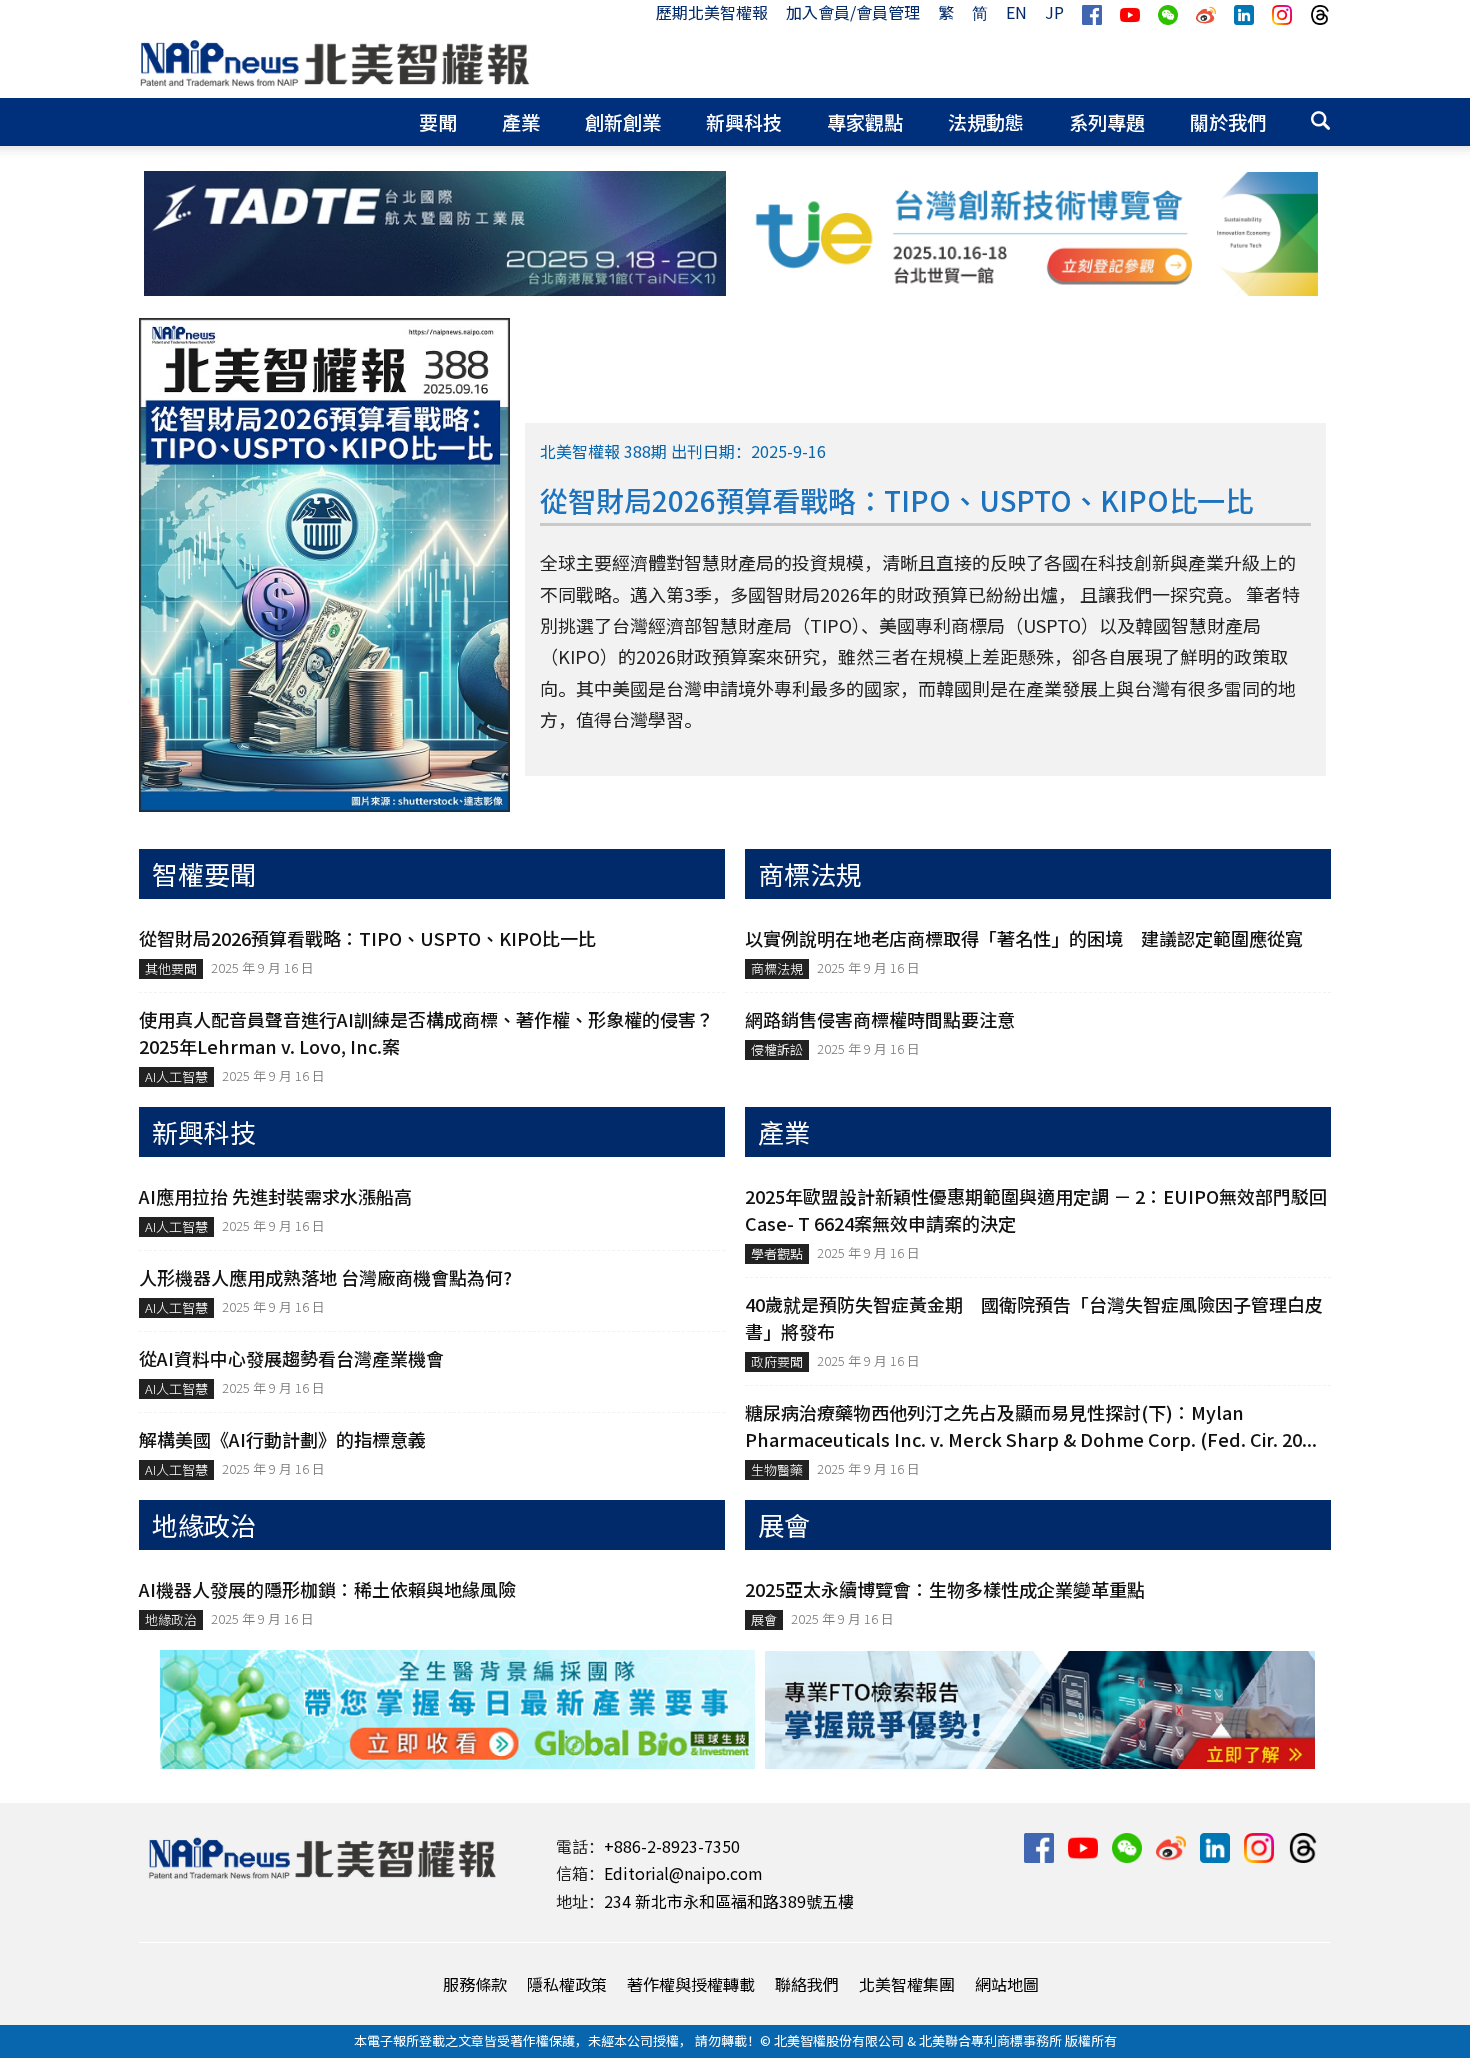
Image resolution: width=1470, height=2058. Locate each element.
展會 (764, 1619)
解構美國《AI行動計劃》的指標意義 (282, 1439)
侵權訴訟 (777, 1049)
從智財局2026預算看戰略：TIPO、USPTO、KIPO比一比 (367, 938)
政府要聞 (777, 1361)
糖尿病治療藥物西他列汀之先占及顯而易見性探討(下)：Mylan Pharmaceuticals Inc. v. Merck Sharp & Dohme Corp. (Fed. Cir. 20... (1031, 1425)
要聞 (438, 121)
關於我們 (1228, 121)
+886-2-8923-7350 (672, 1846)
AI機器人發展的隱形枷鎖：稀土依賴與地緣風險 (327, 1589)
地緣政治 (171, 1619)
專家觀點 (865, 121)
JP (1054, 12)
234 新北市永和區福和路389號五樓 (729, 1901)
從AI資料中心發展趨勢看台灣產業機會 (291, 1358)
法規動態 (986, 121)
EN (1016, 12)
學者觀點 (777, 1253)
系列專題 (1107, 121)
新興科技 (744, 121)
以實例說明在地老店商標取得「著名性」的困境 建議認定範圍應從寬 (1024, 938)
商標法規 (777, 968)
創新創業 (623, 121)
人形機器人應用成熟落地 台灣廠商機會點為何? (325, 1277)
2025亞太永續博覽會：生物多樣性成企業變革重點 (945, 1589)
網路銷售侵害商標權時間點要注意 (880, 1019)
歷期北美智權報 (712, 12)
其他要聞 (171, 968)
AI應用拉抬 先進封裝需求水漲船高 (275, 1196)
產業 (521, 121)
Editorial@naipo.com (683, 1873)
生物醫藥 (777, 1469)
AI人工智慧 (176, 1076)
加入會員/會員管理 (853, 12)
